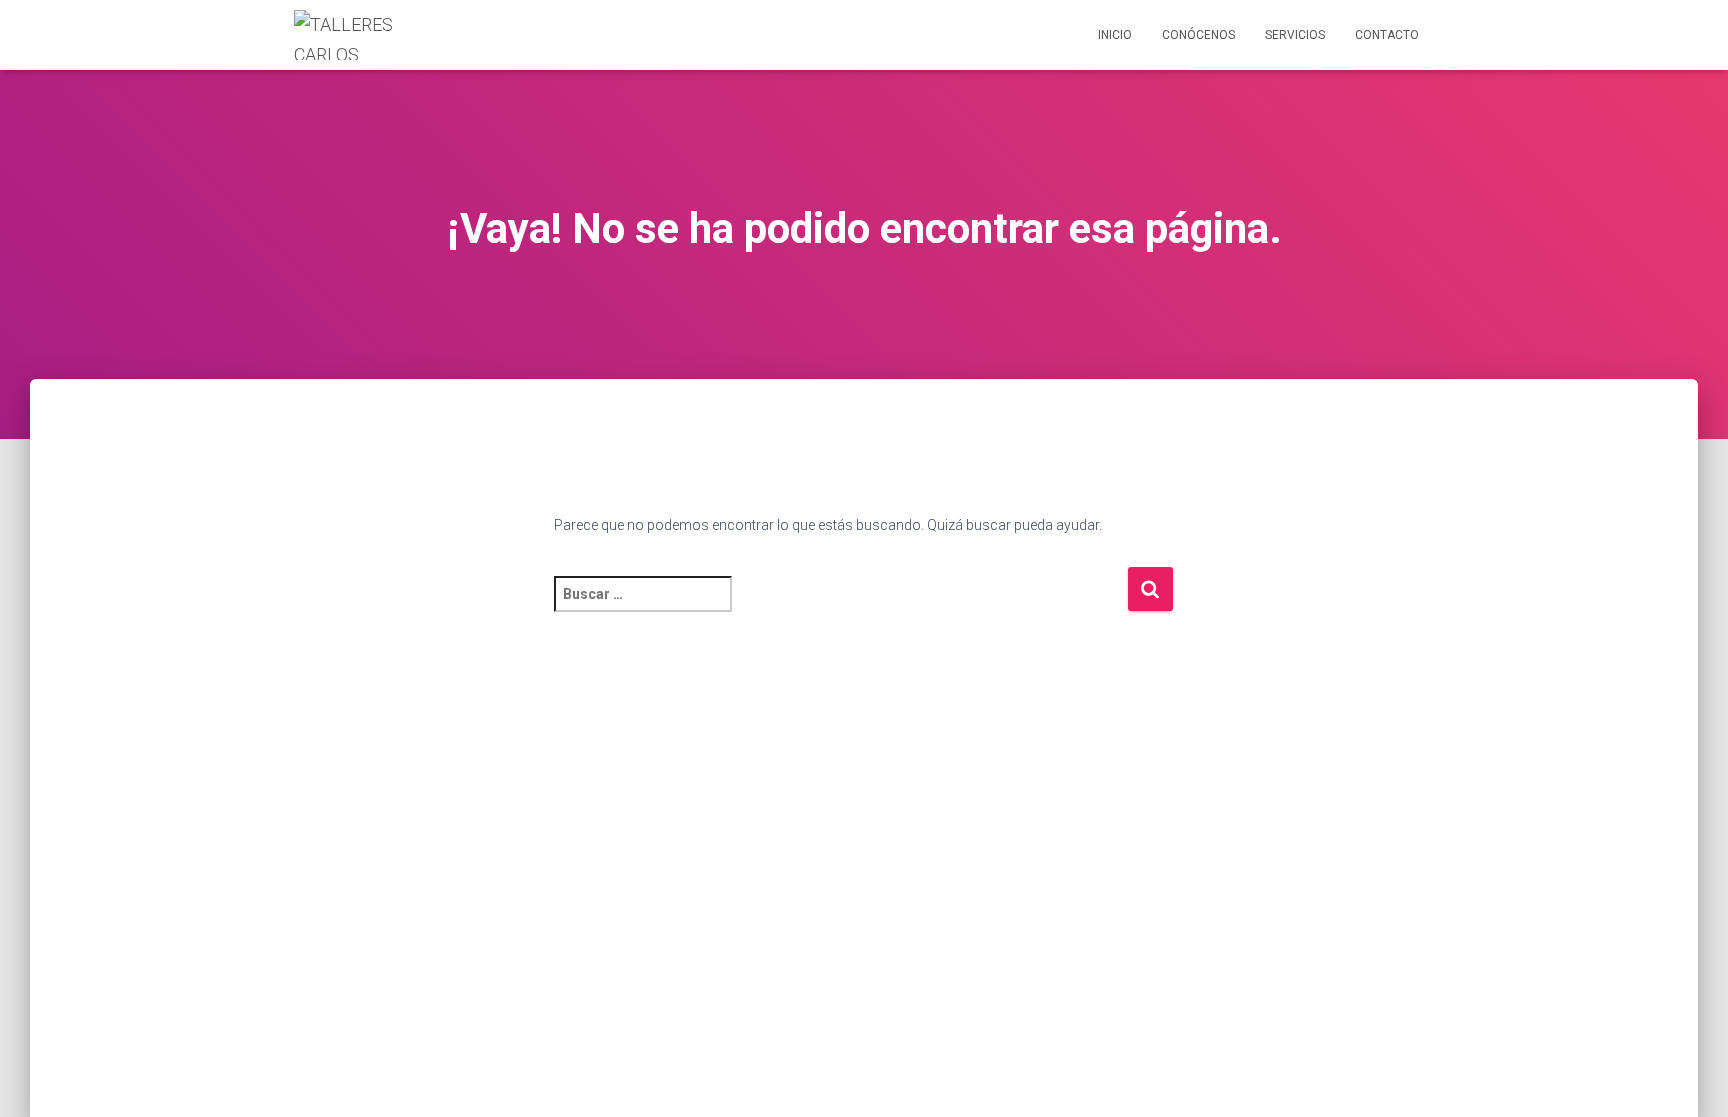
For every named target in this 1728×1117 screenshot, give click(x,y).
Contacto (1387, 35)
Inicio (1115, 35)
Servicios (1295, 35)
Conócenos (1198, 35)
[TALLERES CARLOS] (355, 35)
